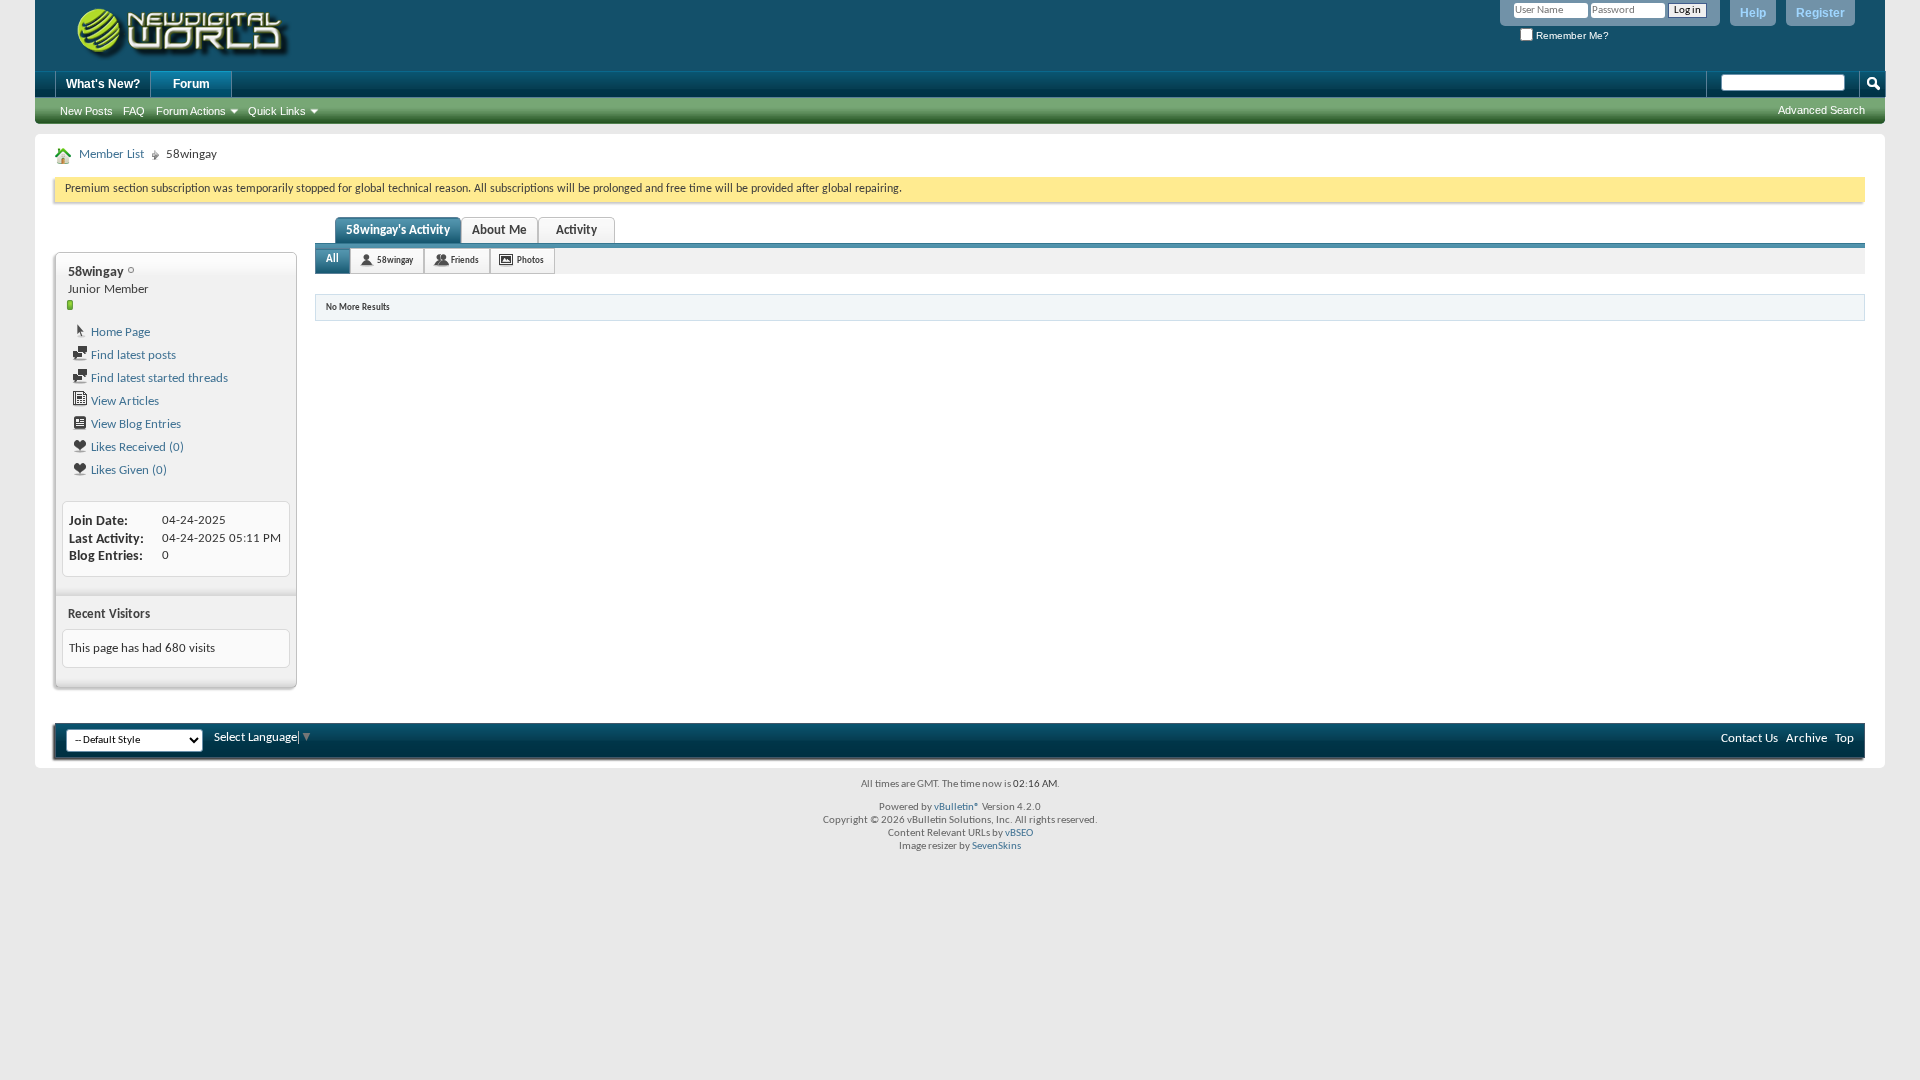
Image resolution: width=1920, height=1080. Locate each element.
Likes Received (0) (136, 447)
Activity (576, 230)
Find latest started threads (158, 378)
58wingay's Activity (398, 230)
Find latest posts (132, 355)
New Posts (86, 111)
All (332, 259)
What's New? (103, 84)
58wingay (395, 260)
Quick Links (277, 111)
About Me (499, 230)
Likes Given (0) (127, 470)
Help (1753, 13)
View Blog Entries (134, 424)
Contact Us (1749, 738)
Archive (1806, 738)
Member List (111, 154)
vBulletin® (957, 807)
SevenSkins (996, 846)
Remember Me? (1571, 35)
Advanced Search (1821, 110)
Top (1844, 738)
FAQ (134, 111)
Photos (530, 260)
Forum (191, 84)
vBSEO (1019, 833)
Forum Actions (191, 111)
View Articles (123, 401)
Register (1820, 13)
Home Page (119, 332)
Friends (465, 260)
